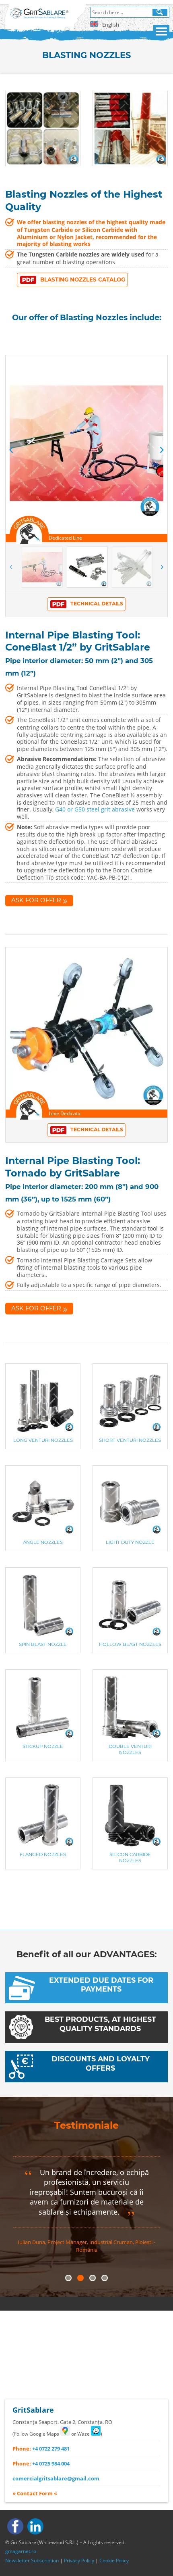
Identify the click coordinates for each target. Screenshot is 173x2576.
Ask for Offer (36, 900)
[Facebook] (15, 2526)
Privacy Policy (79, 2560)
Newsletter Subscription (32, 2560)
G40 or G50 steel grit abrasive (95, 809)
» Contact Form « (35, 2493)
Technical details (97, 604)
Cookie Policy (114, 2560)
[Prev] (11, 450)
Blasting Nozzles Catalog (83, 280)
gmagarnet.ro (21, 2551)
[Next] (162, 450)
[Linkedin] (35, 2526)
